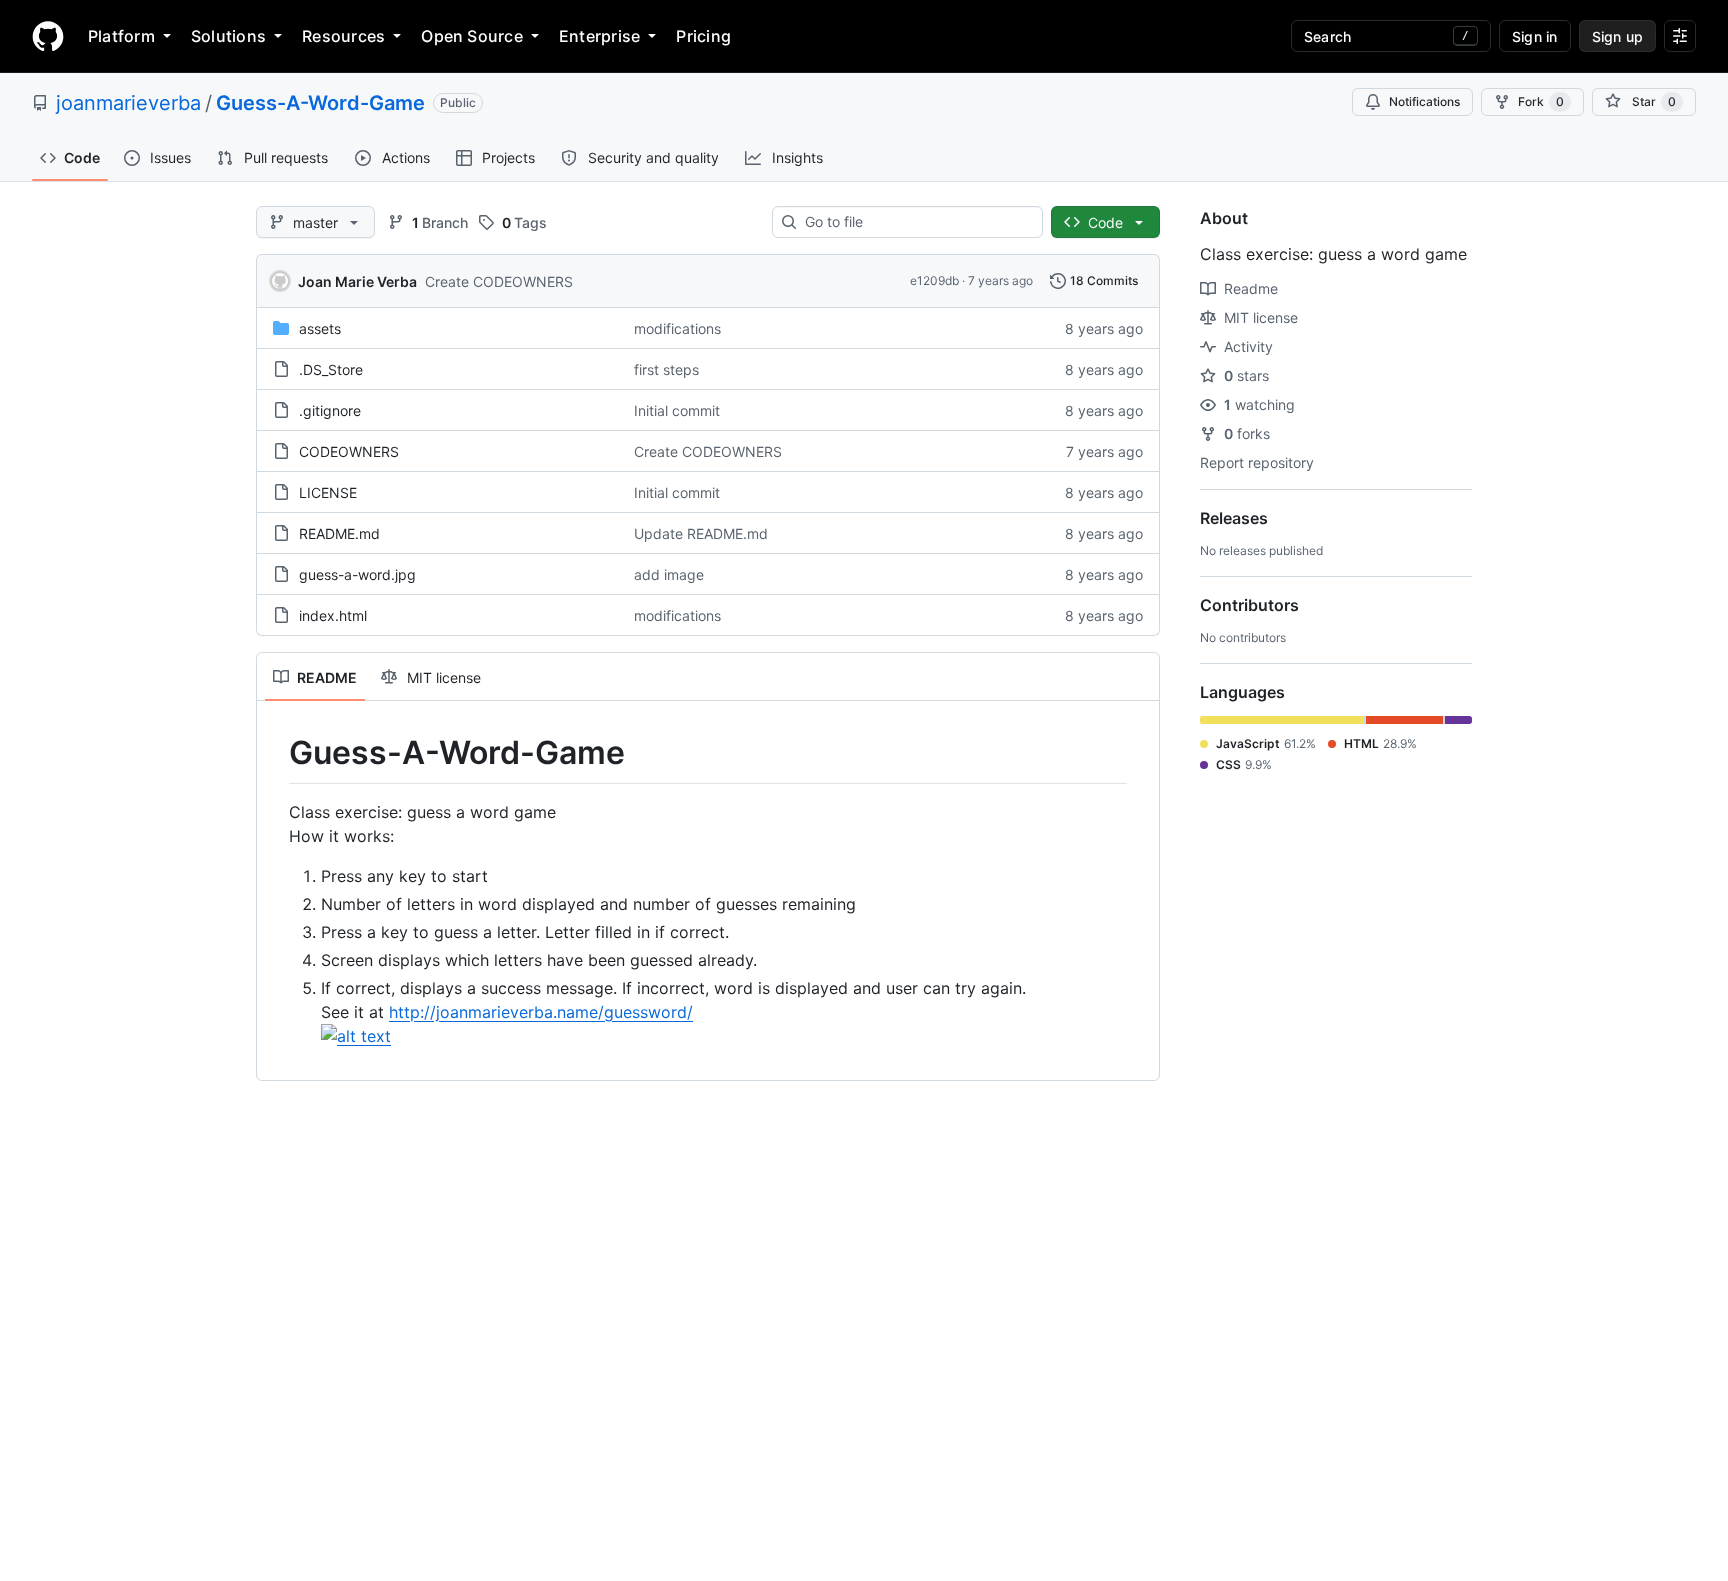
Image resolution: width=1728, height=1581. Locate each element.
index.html (333, 615)
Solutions (228, 36)
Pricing (703, 36)
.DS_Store (331, 369)
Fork (1541, 101)
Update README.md (701, 533)
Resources (343, 36)
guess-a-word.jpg (357, 574)
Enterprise (599, 36)
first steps (666, 369)
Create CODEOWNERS (499, 281)
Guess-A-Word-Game (320, 103)
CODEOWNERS (349, 451)
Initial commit (677, 410)
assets (320, 328)
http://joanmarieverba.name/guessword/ (541, 1012)
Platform (121, 36)
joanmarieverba (128, 103)
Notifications (1424, 101)
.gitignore (330, 410)
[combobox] (915, 222)
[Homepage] (48, 36)
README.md (339, 533)
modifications (677, 328)
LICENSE (328, 492)
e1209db (934, 280)
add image (669, 574)
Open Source (472, 36)
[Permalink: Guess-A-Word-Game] (275, 753)
